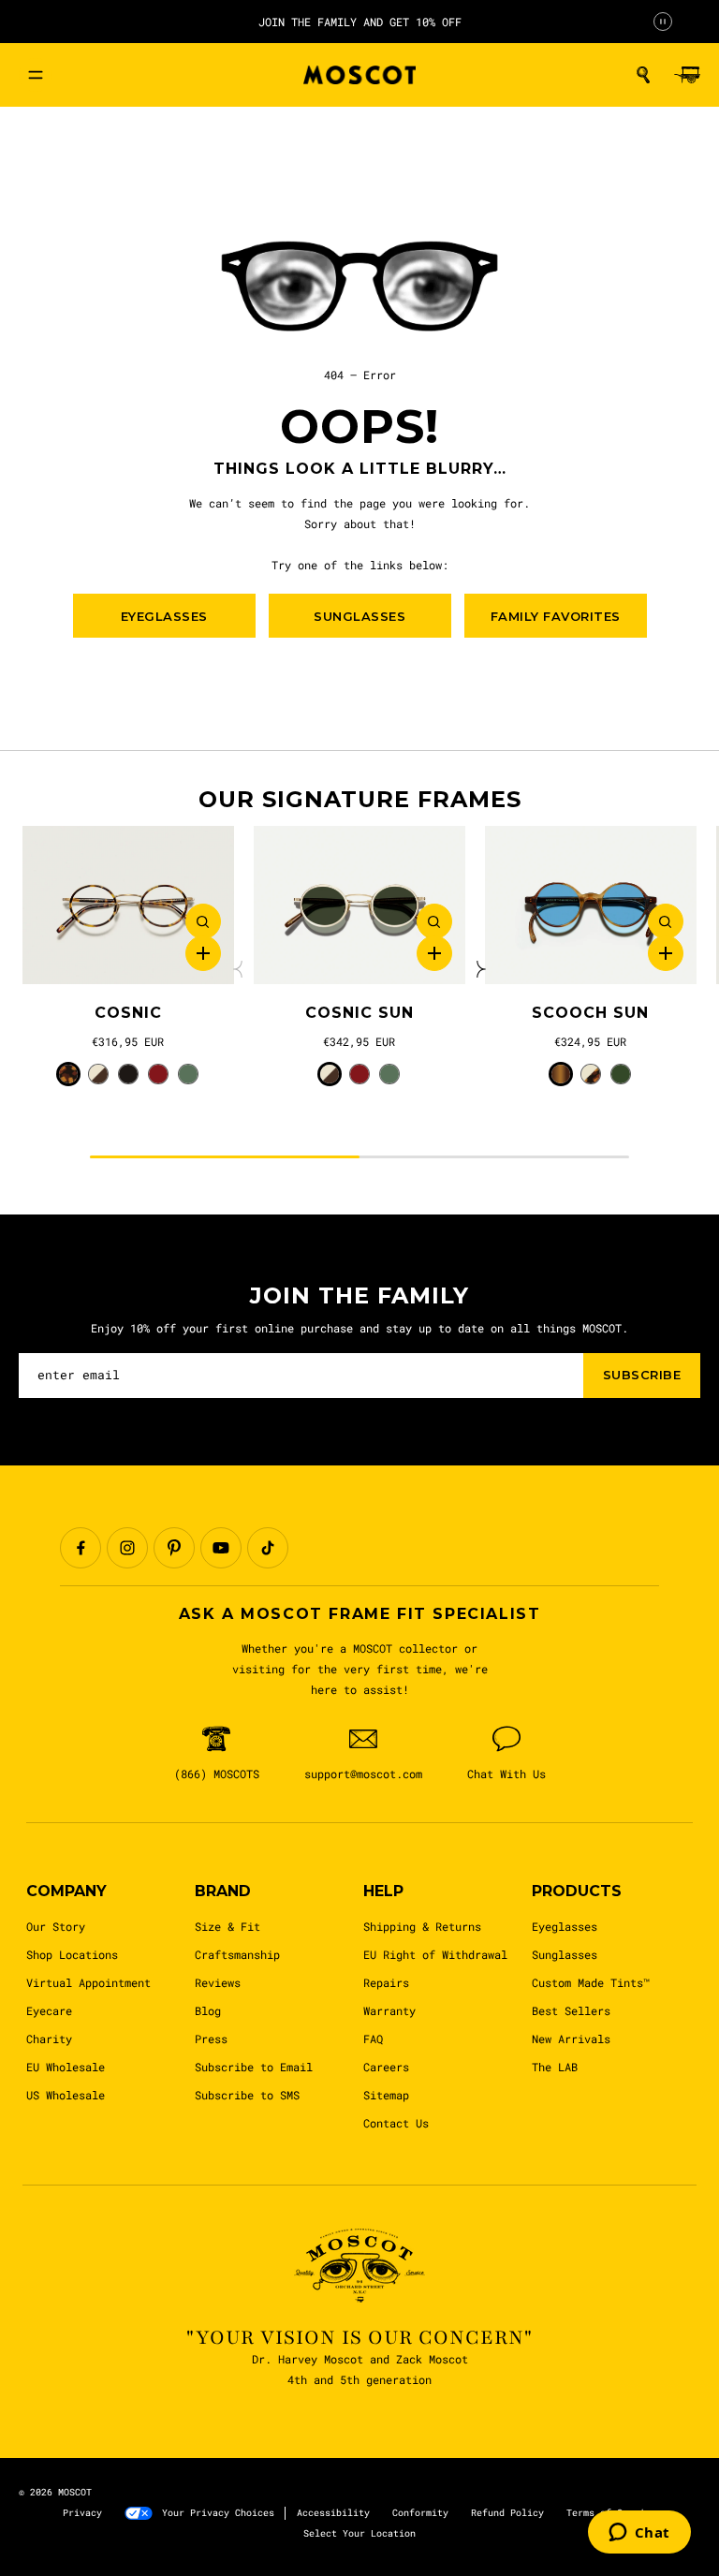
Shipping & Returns (422, 1926)
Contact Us (396, 2123)
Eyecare (49, 2010)
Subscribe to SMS (247, 2095)
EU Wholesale (66, 2067)
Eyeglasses (565, 1926)
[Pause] (663, 22)
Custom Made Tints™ (591, 1982)
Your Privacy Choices (218, 2513)
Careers (386, 2067)
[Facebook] (81, 1548)
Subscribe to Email (254, 2067)
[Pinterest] (174, 1548)
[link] (128, 905)
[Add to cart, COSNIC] (203, 953)
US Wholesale (66, 2095)
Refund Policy (507, 2513)
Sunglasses (565, 1954)
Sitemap (386, 2095)
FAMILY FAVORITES (556, 616)
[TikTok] (268, 1548)
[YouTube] (221, 1548)
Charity (49, 2039)
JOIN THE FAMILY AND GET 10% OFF (360, 22)
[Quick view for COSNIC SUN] (434, 921)
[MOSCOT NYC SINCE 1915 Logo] (359, 75)
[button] (643, 75)
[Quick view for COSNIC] (203, 921)
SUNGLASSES (359, 616)
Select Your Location (359, 2533)
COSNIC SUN (359, 1013)
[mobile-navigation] (36, 75)
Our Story (56, 1926)
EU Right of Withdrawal (435, 1954)
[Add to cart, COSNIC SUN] (434, 953)
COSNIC (128, 1013)
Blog (208, 2010)
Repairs (386, 1982)
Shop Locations (72, 1954)
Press (211, 2039)
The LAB (555, 2067)
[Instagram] (127, 1548)
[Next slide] (479, 969)
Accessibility (333, 2513)
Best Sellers (571, 2010)
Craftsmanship (237, 1954)
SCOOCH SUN (590, 1013)
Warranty (389, 2010)
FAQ (373, 2039)
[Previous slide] (240, 969)
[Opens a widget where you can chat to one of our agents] (639, 2534)
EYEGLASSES (164, 616)
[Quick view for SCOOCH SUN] (666, 921)
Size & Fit (227, 1926)
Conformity (420, 2513)
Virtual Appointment (88, 1982)
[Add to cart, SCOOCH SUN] (666, 953)
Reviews (218, 1982)
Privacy (82, 2513)
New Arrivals (571, 2039)
